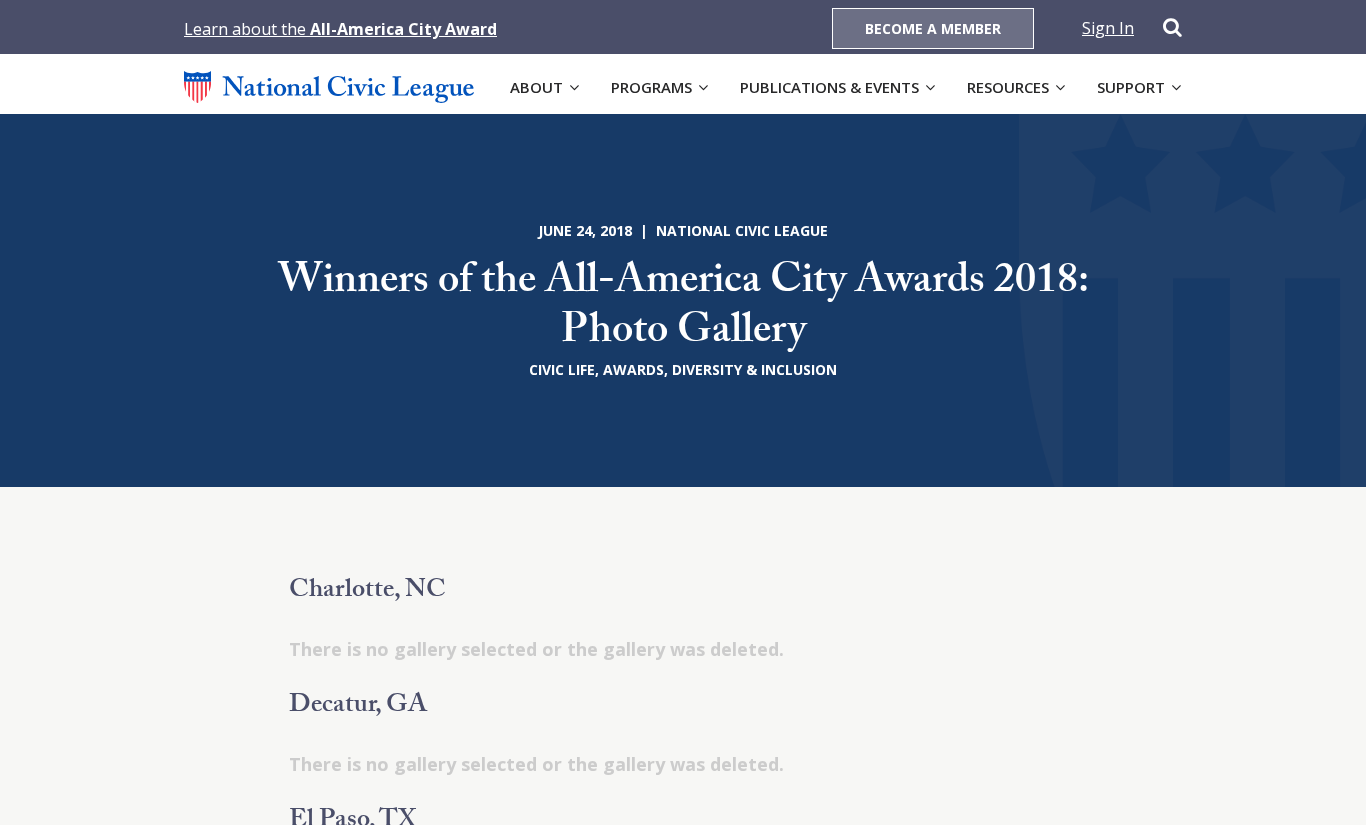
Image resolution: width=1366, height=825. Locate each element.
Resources (1008, 87)
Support (1131, 87)
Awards (633, 369)
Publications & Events (829, 87)
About (536, 87)
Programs (651, 87)
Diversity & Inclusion (754, 369)
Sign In (1108, 28)
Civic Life (562, 369)
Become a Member (933, 28)
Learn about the (340, 29)
